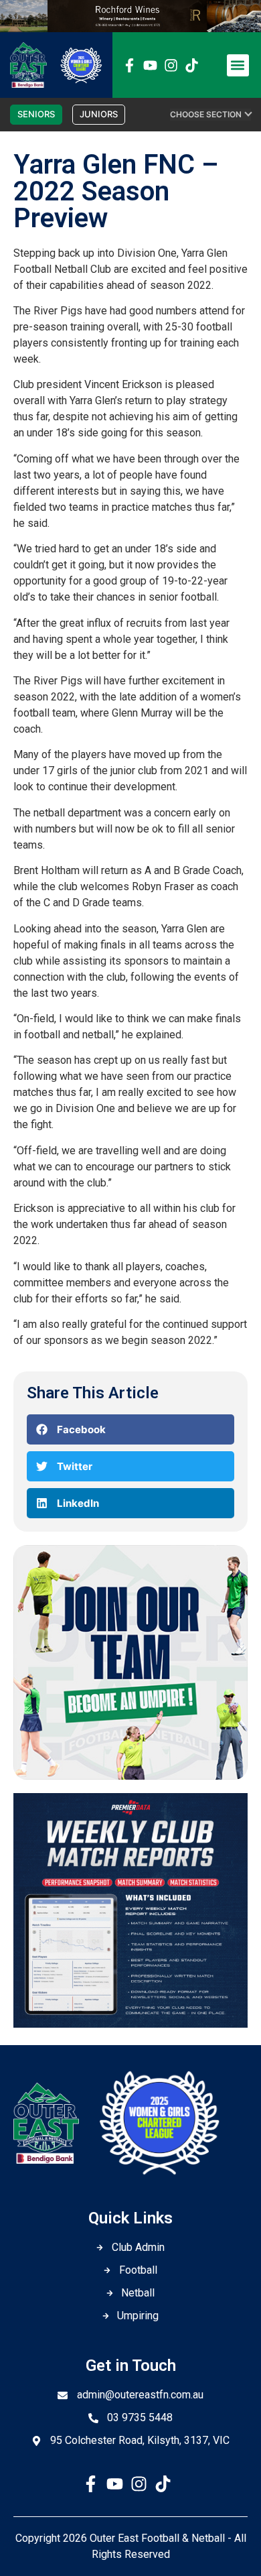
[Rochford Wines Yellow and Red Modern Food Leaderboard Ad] (130, 28)
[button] (238, 65)
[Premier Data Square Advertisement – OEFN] (130, 2024)
